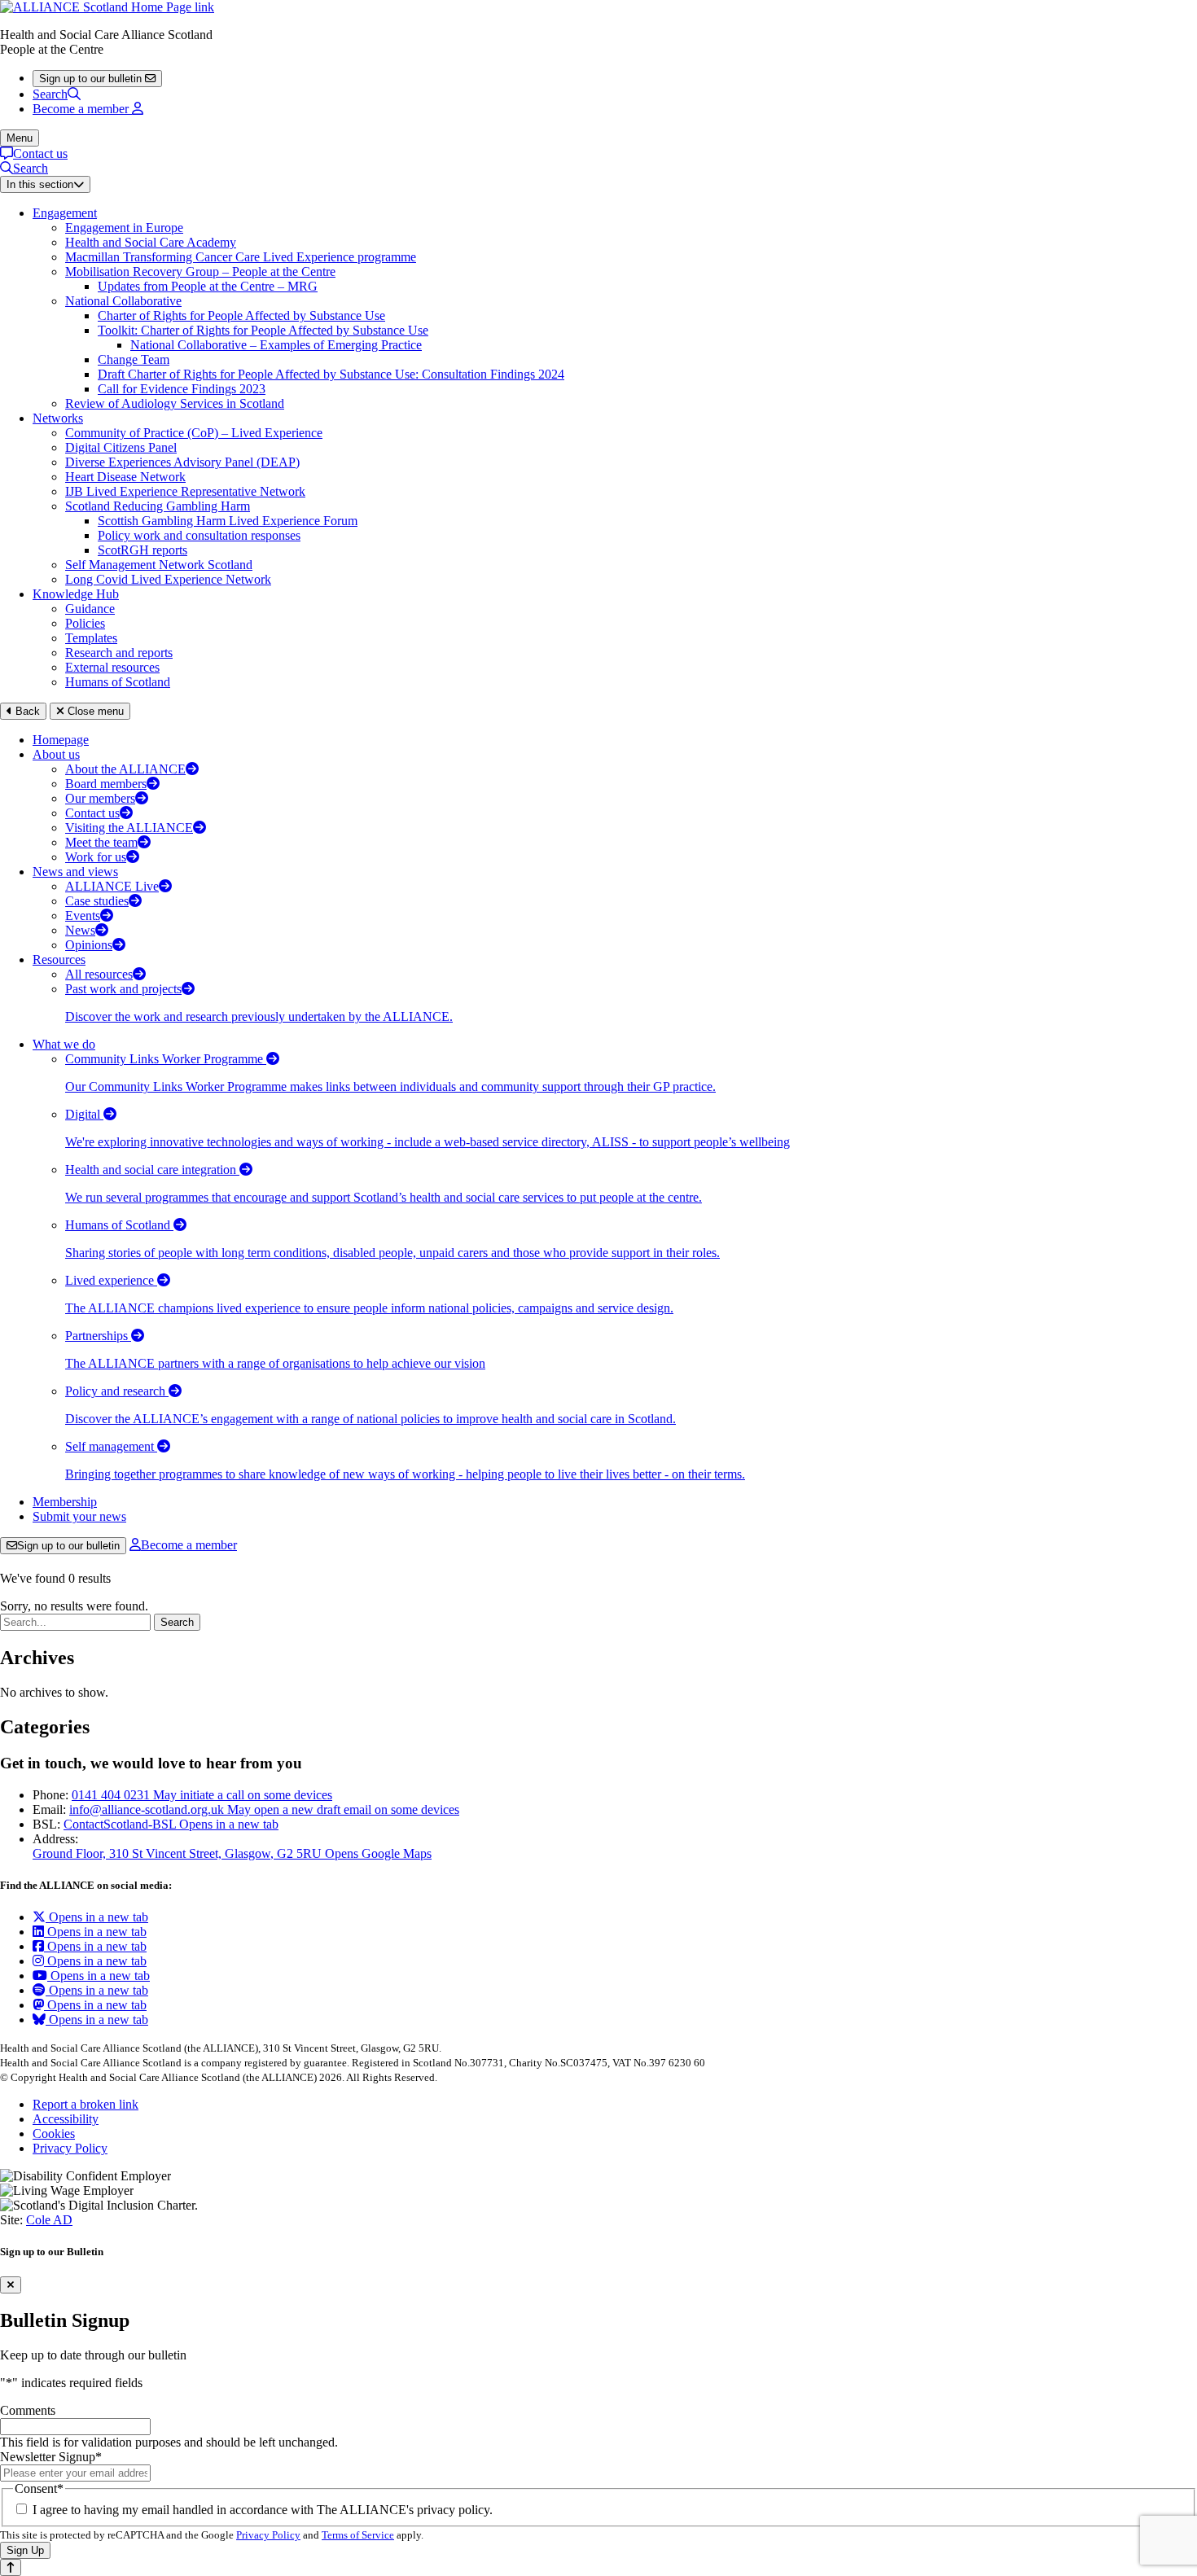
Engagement (65, 213)
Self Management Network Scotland (159, 565)
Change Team (134, 359)
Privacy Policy (70, 2148)
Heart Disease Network (125, 477)
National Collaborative (123, 301)
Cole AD (49, 2220)
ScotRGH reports (142, 550)
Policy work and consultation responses (199, 535)
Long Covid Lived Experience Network (168, 579)
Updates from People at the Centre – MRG (208, 286)
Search (50, 94)
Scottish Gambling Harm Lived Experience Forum (228, 521)
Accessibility (66, 2119)
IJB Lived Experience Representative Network (185, 491)
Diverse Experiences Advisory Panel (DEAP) (182, 462)
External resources (112, 667)
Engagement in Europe (124, 228)
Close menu (94, 711)
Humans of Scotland (118, 682)
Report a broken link (85, 2104)
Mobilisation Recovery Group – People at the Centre (200, 272)
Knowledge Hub (76, 594)
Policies (85, 623)
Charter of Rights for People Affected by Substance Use (241, 315)
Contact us (40, 153)
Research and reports (119, 653)
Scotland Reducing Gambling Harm (158, 506)
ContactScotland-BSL (171, 1824)
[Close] (11, 2285)
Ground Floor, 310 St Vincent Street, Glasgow (232, 1853)
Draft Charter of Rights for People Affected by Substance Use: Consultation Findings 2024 (331, 374)
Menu (20, 138)
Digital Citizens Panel (121, 447)
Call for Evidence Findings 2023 (182, 389)
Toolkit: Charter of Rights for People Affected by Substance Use (263, 330)
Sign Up (25, 2550)
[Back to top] (11, 2567)
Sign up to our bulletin (68, 1546)
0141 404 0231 (202, 1795)
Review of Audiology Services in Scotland (175, 403)
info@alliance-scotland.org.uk (264, 1809)
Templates (91, 638)
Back (26, 711)
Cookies (54, 2134)
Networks (58, 418)
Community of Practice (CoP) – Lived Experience (194, 433)
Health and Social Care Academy (151, 242)
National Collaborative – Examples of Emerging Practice (276, 345)
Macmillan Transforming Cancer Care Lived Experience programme (241, 257)
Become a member (189, 1545)
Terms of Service (358, 2535)
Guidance (90, 609)
